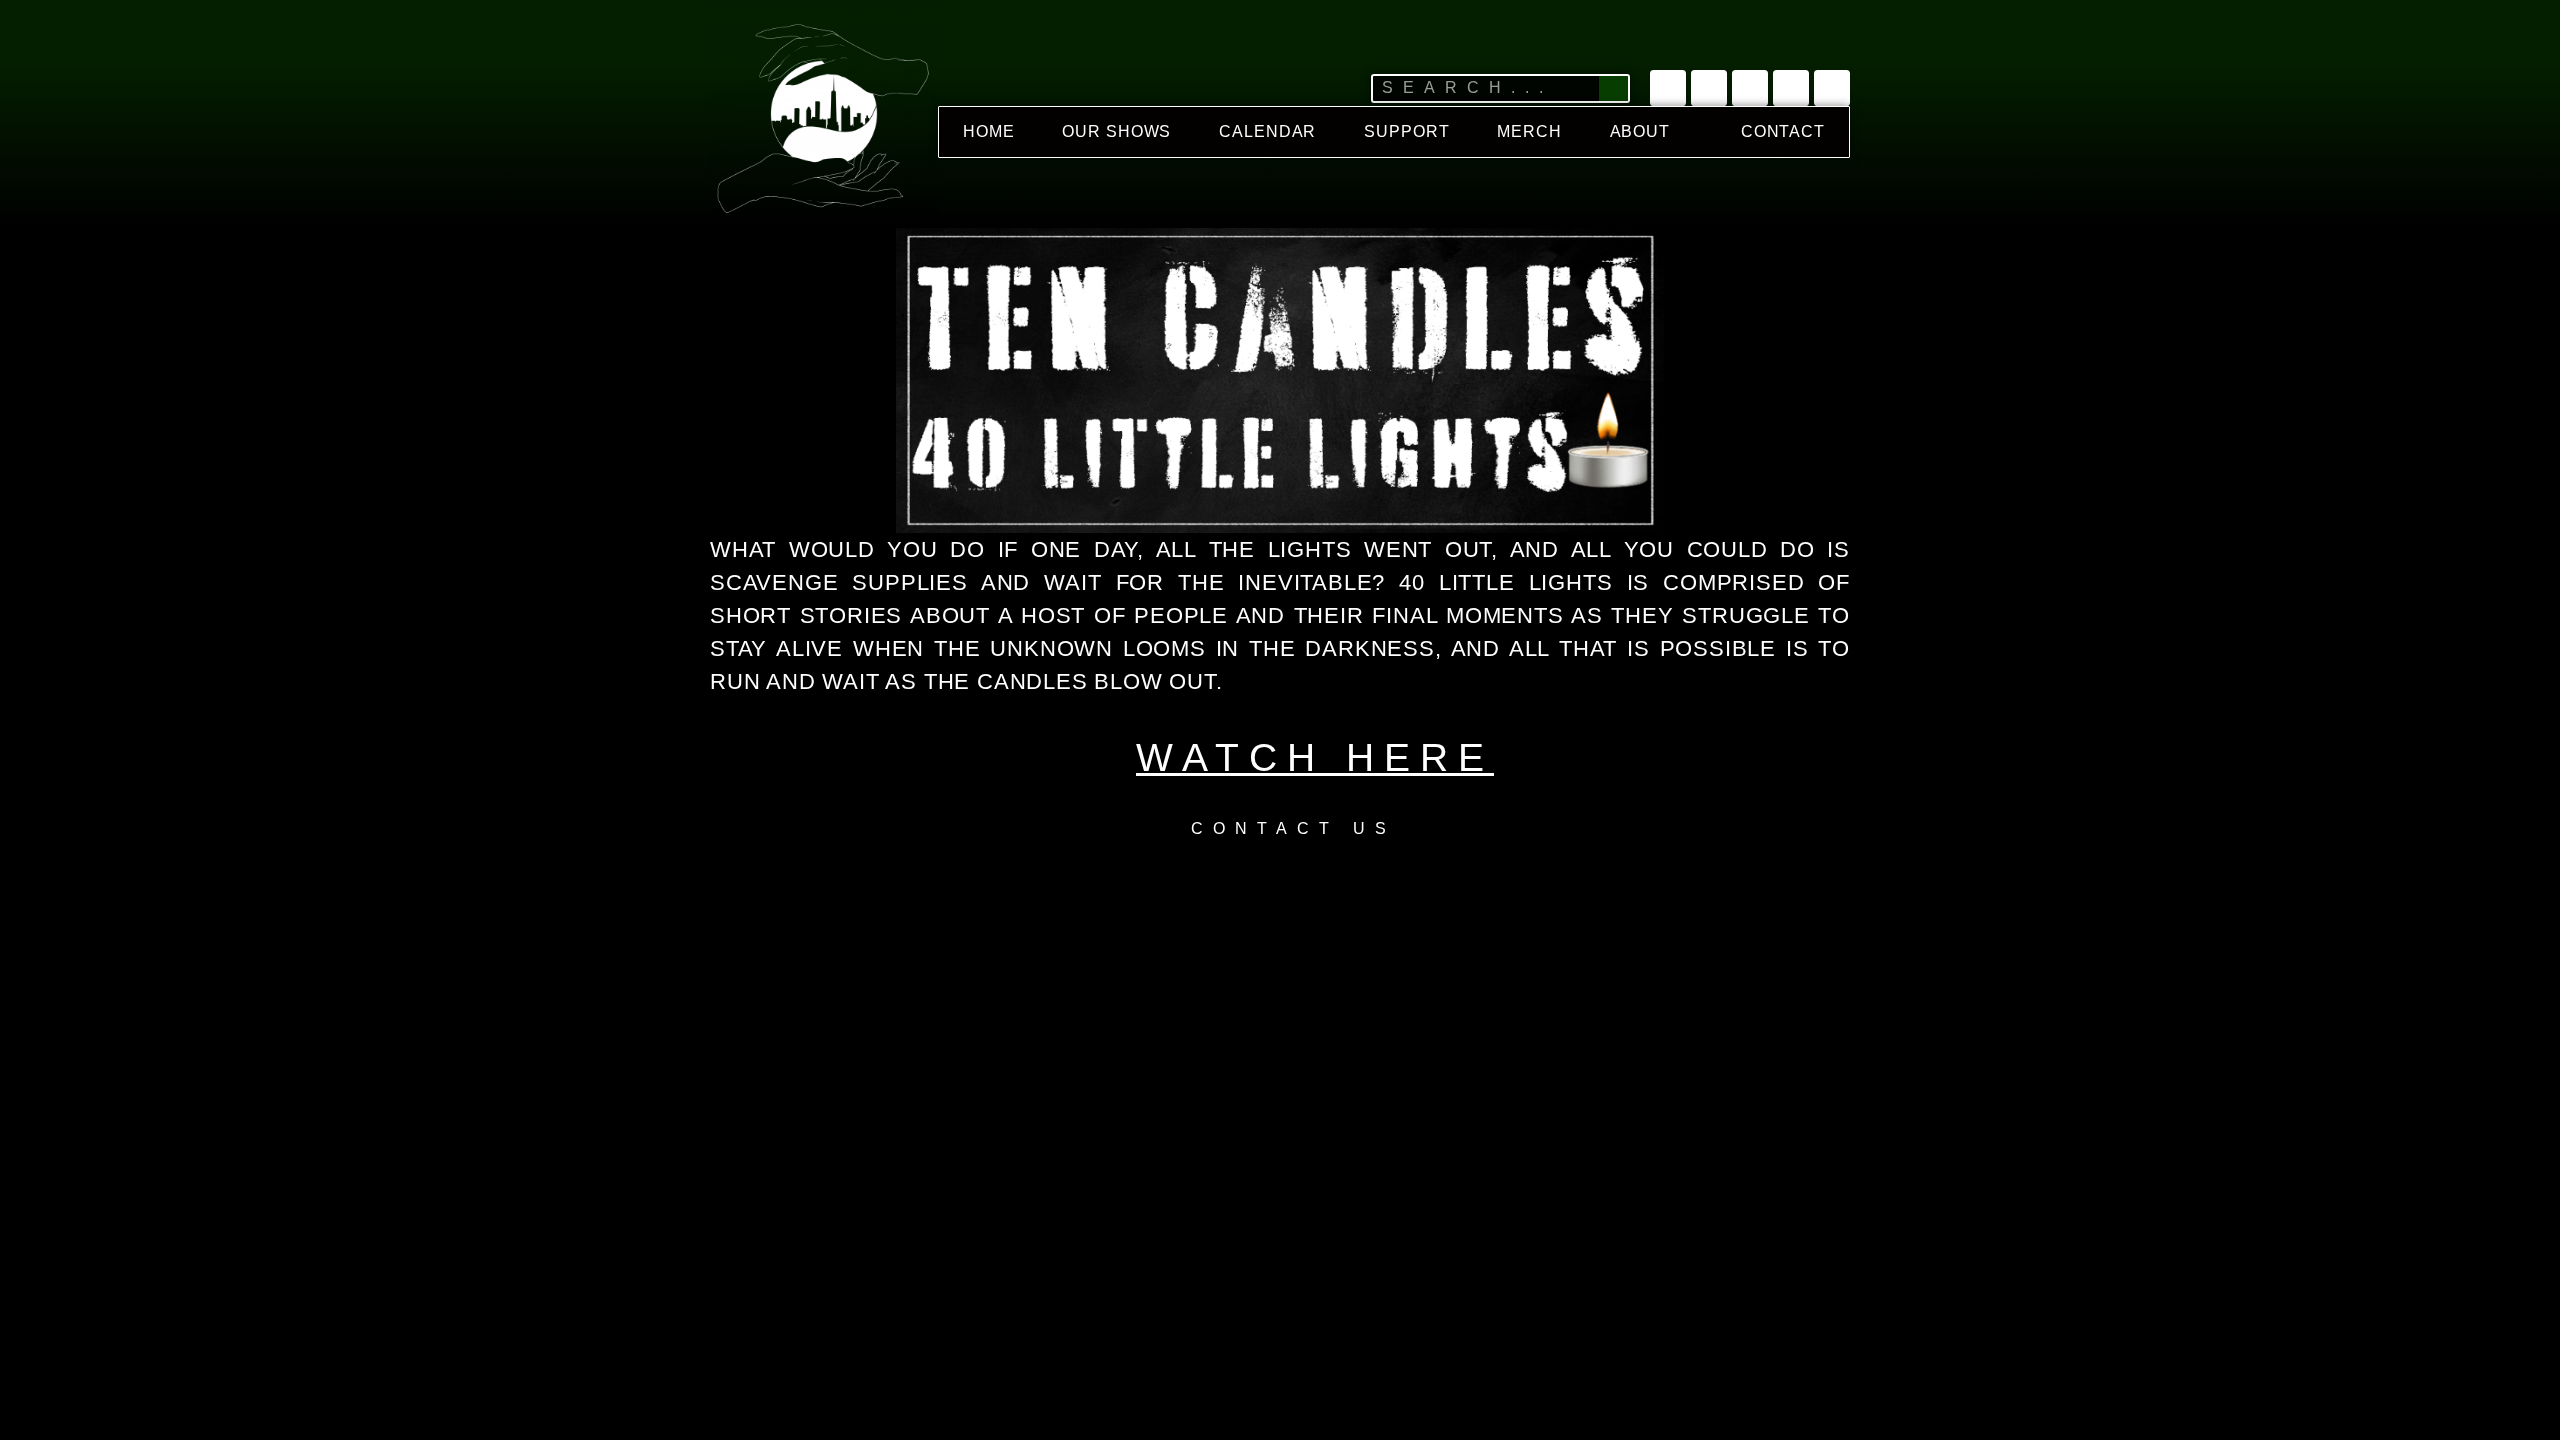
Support (1406, 131)
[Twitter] (1668, 88)
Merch (1529, 131)
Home (989, 131)
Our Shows (1116, 131)
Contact (1783, 131)
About (1640, 131)
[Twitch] (1750, 88)
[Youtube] (1709, 88)
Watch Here (1315, 757)
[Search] (1613, 88)
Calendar (1267, 131)
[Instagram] (1791, 88)
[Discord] (1832, 88)
